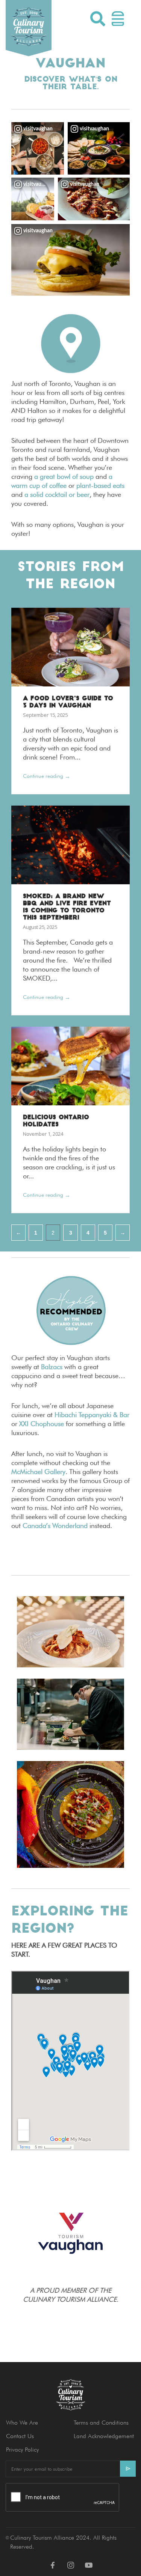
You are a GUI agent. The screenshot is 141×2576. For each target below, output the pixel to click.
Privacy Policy (22, 2450)
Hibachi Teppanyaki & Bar (92, 1415)
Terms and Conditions (101, 2423)
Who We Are (22, 2423)
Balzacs (52, 1367)
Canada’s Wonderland (55, 1526)
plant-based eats (100, 485)
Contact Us (20, 2436)
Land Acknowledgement (104, 2436)
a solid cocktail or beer (57, 494)
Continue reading (47, 776)
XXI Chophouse (41, 1424)
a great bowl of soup (64, 476)
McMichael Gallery (38, 1472)
